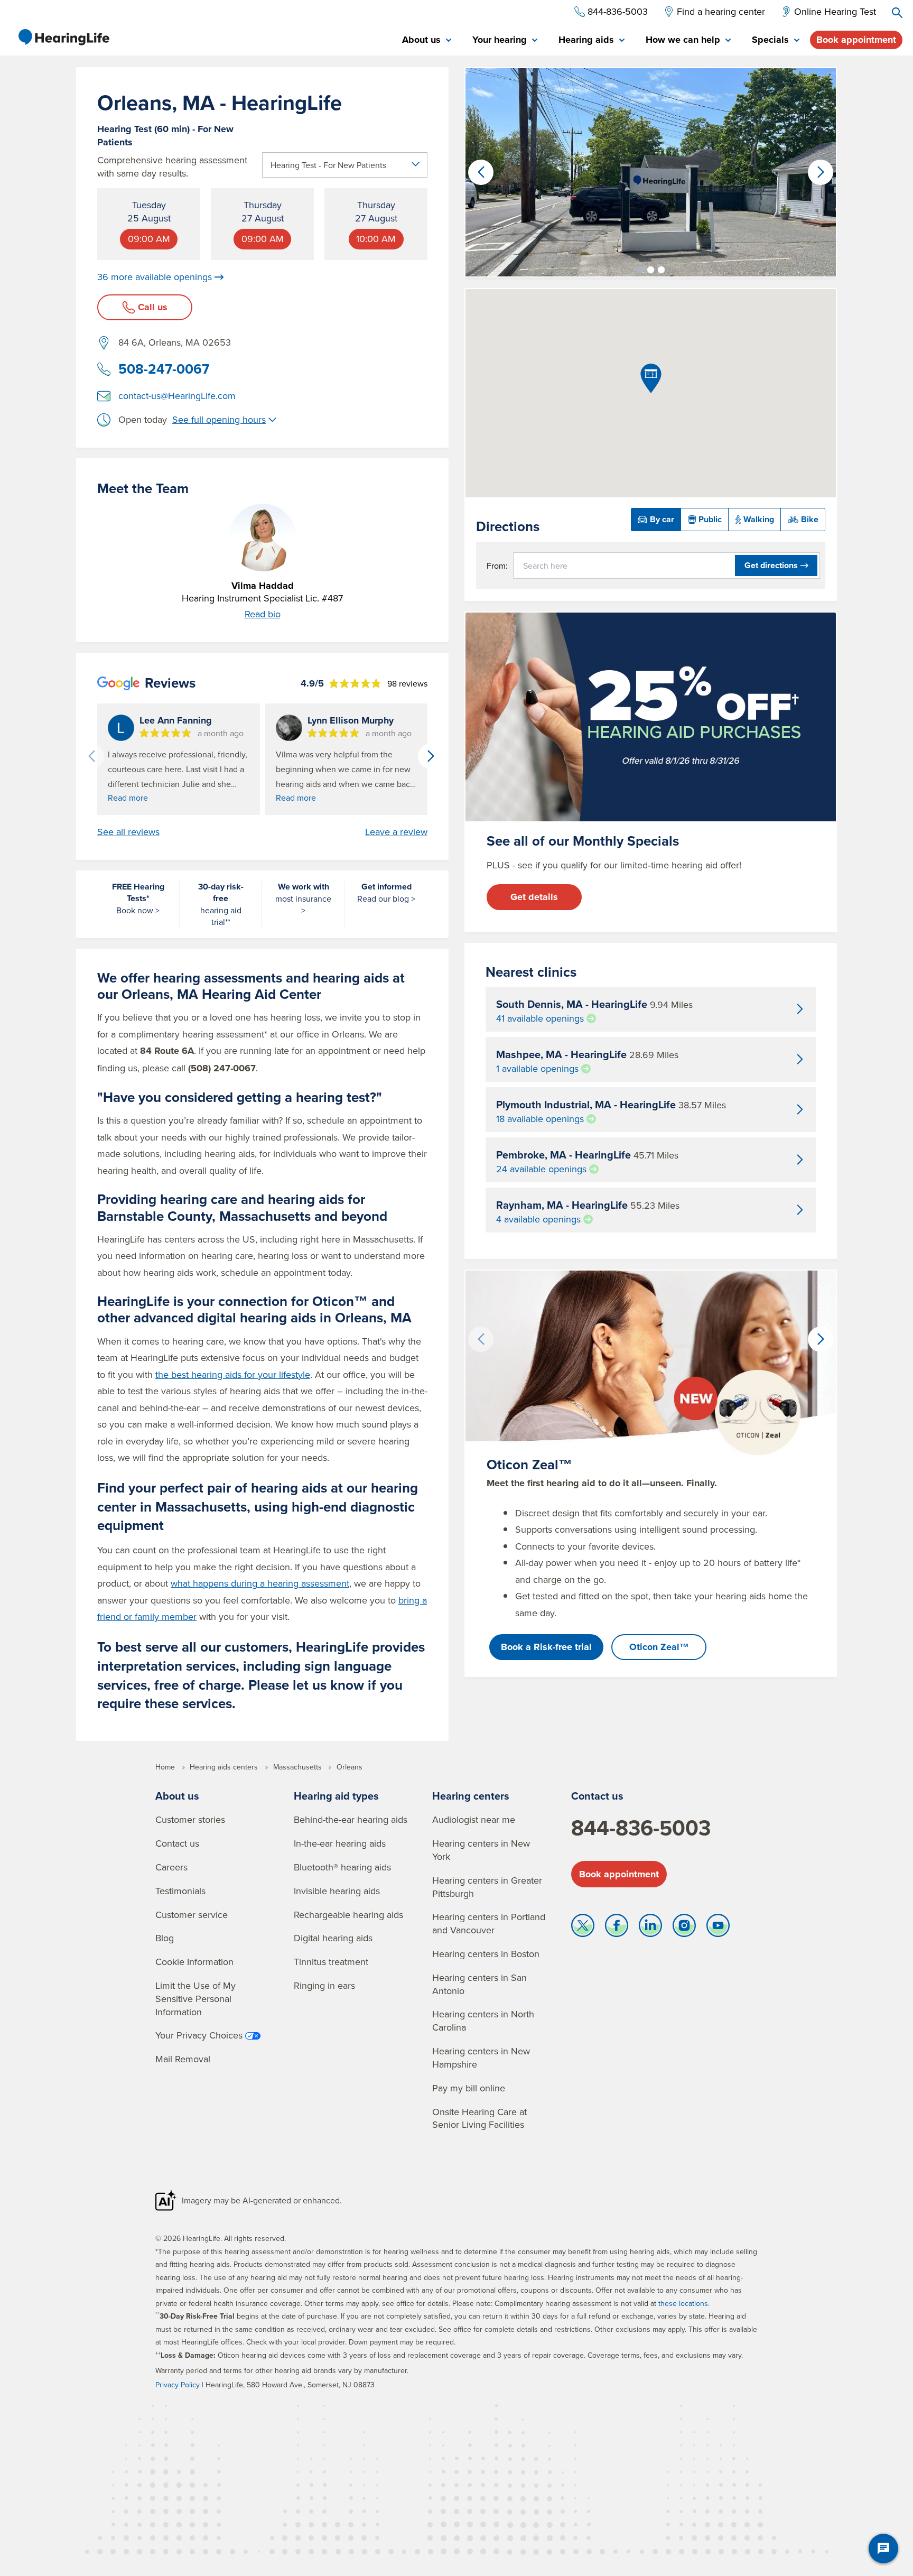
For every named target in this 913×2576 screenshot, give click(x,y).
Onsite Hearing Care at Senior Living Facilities (479, 2118)
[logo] (63, 37)
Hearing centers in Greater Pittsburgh (487, 1887)
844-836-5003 (641, 1828)
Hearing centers (471, 1796)
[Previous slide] (91, 756)
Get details (534, 897)
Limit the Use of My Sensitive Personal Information (195, 1999)
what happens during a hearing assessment (260, 1583)
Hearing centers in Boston (486, 1954)
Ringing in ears (324, 1985)
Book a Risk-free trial (546, 1647)
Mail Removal (183, 2059)
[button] (640, 270)
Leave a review (396, 832)
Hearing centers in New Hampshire (481, 2058)
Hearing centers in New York (481, 1850)
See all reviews (128, 832)
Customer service (192, 1915)
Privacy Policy (178, 2385)
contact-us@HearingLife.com (177, 396)
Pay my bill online (469, 2088)
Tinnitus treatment (331, 1962)
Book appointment (856, 40)
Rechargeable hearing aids (348, 1915)
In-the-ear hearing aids (340, 1843)
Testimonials (180, 1891)
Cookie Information (194, 1962)
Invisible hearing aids (337, 1891)
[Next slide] (431, 756)
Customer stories (190, 1819)
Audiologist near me (474, 1819)
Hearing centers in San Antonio (479, 1984)
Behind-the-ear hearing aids (351, 1819)
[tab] (427, 40)
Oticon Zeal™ (659, 1647)
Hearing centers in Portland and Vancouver (489, 1923)
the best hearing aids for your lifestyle (233, 1374)
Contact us (177, 1843)
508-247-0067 (164, 369)
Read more (128, 798)
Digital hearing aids (333, 1938)
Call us (153, 307)
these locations (683, 2303)
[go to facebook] (617, 1928)
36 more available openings (155, 277)
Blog (165, 1938)
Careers (171, 1867)
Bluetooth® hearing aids (342, 1867)
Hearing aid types (336, 1796)
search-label (897, 13)
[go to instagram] (684, 1928)
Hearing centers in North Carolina (483, 2021)
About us (177, 1796)
